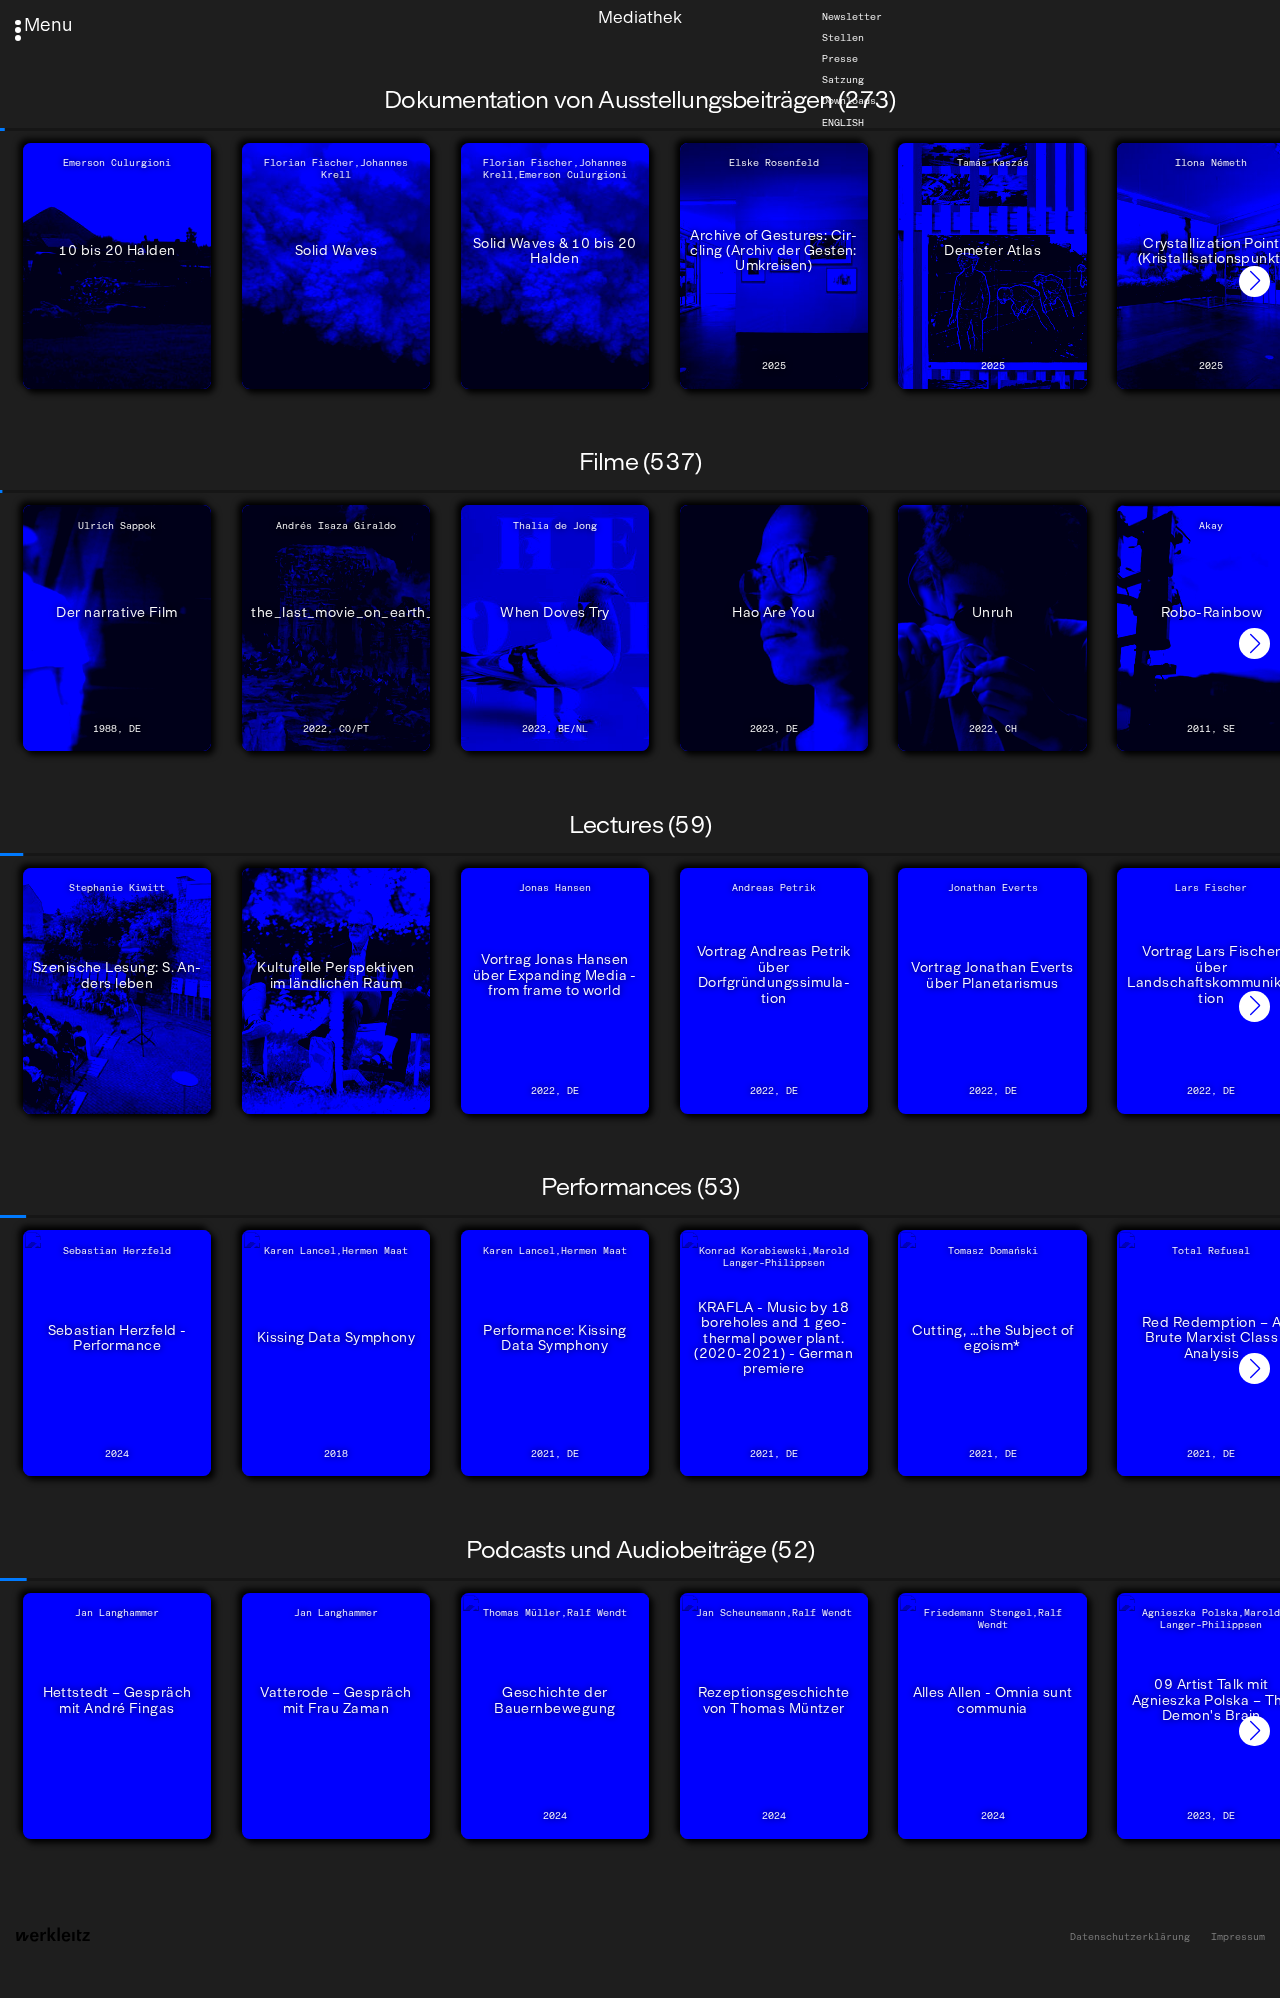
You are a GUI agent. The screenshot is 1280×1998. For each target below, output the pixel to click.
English (843, 122)
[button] (1254, 281)
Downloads (849, 101)
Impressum (1238, 1937)
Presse (840, 59)
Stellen (843, 38)
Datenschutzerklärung (1130, 1937)
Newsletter (852, 17)
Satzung (843, 80)
